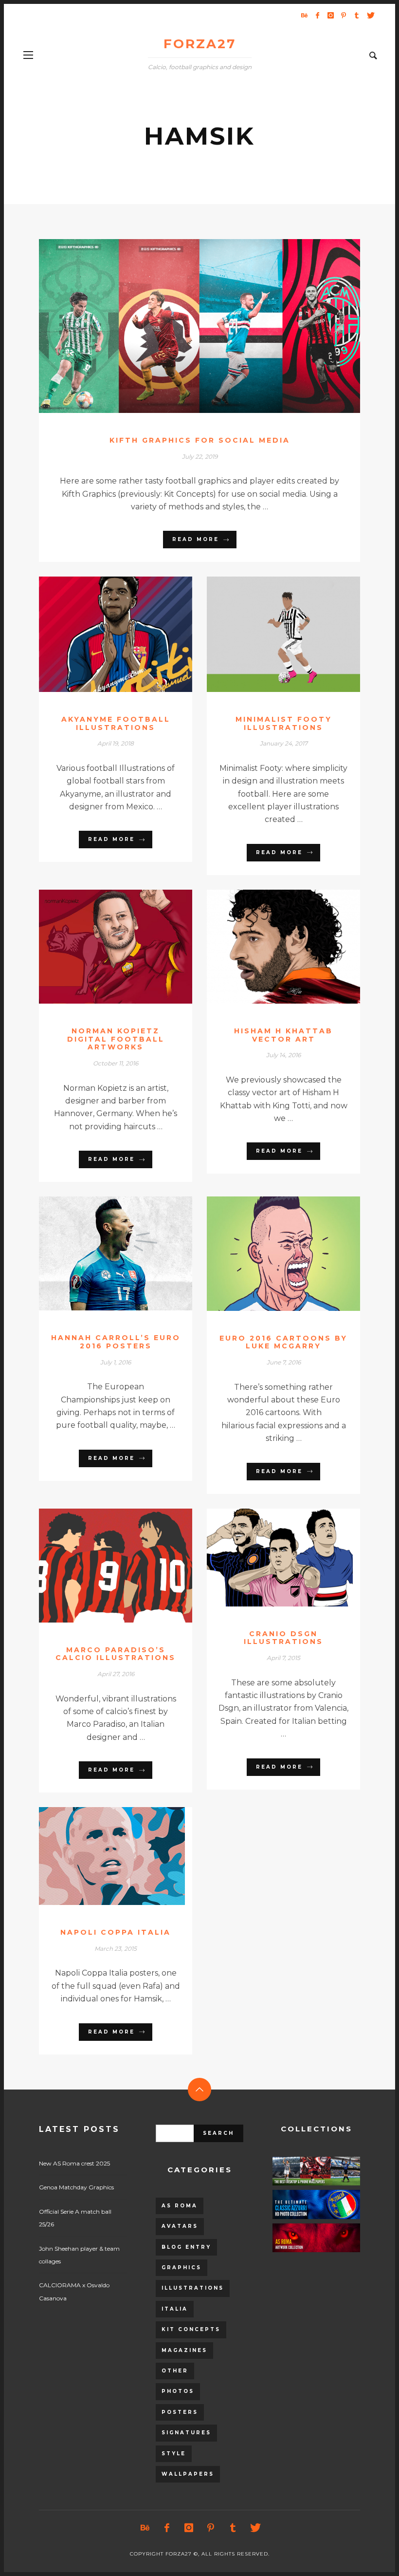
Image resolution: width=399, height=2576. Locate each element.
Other (175, 2371)
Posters (180, 2412)
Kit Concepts (191, 2329)
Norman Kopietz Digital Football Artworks (116, 1039)
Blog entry (186, 2247)
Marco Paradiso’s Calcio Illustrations (116, 1654)
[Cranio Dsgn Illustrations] (268, 1557)
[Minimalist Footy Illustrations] (268, 635)
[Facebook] (317, 15)
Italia (175, 2309)
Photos (178, 2391)
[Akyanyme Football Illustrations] (100, 635)
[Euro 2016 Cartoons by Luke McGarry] (268, 1253)
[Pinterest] (344, 15)
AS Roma (180, 2206)
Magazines (184, 2350)
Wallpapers (188, 2474)
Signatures (186, 2433)
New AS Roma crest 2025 (74, 2163)
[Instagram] (330, 15)
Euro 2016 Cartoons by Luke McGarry (283, 1342)
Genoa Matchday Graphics (76, 2187)
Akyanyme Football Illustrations (116, 723)
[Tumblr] (357, 15)
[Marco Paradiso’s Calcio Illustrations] (100, 1566)
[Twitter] (370, 15)
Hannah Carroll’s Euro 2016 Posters (116, 1342)
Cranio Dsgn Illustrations (283, 1638)
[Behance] (304, 15)
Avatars (180, 2226)
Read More (196, 539)
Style (174, 2454)
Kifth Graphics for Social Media (200, 440)
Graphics (181, 2268)
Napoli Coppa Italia (116, 1932)
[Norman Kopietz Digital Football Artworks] (100, 947)
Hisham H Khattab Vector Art (283, 1035)
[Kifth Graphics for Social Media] (184, 326)
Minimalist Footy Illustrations (284, 723)
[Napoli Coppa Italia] (100, 1856)
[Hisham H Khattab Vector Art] (268, 947)
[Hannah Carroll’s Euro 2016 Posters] (100, 1253)
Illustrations (193, 2288)
